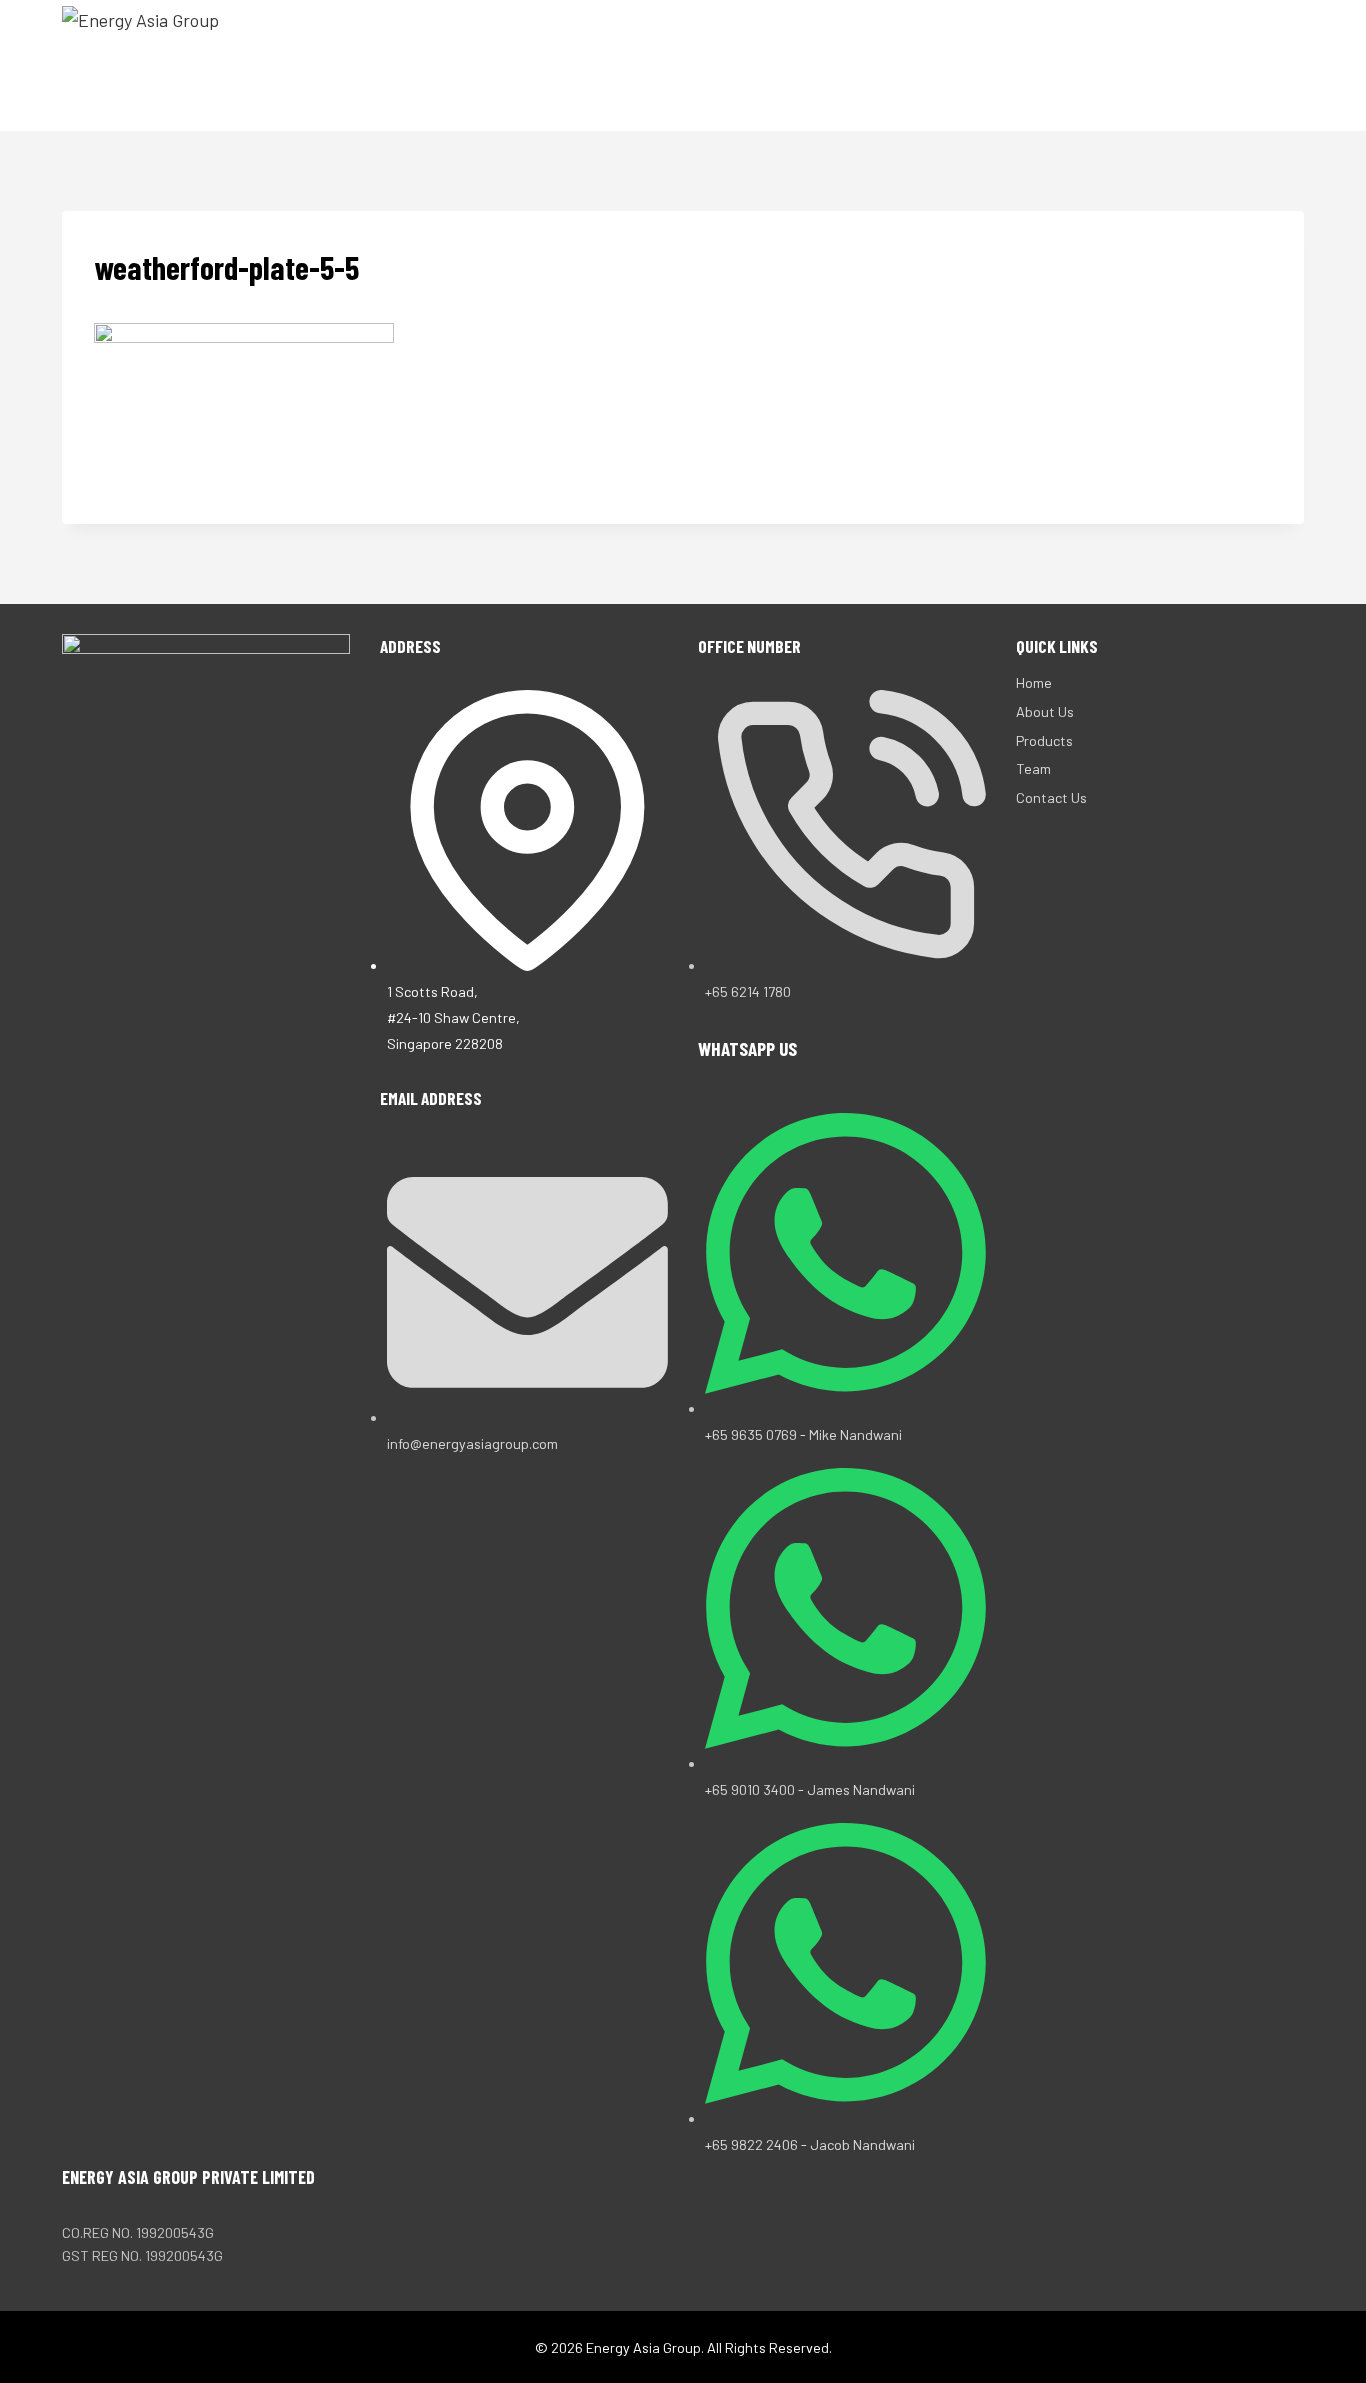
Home (808, 65)
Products (1004, 65)
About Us (894, 65)
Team (1095, 65)
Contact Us (1193, 65)
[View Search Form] (1286, 66)
